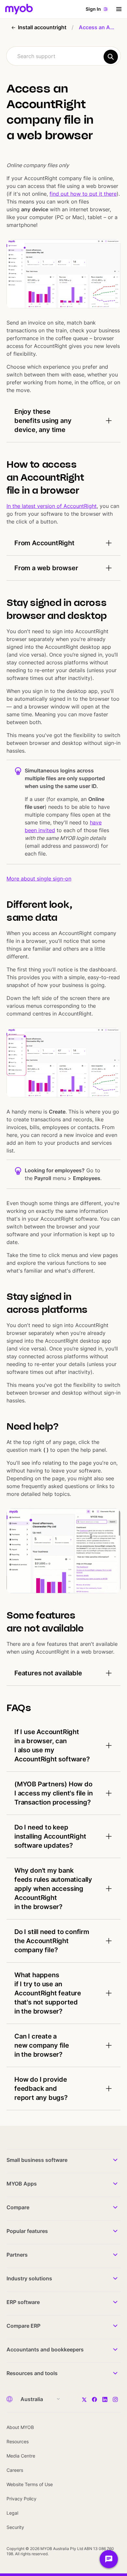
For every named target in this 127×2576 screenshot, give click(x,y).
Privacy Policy (21, 2499)
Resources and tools (32, 2373)
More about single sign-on (39, 879)
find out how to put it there (83, 194)
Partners (17, 2255)
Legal (12, 2513)
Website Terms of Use (30, 2484)
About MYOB (20, 2427)
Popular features (27, 2231)
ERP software (23, 2302)
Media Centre (21, 2456)
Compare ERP (23, 2326)
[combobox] (63, 56)
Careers (15, 2470)
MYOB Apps (22, 2184)
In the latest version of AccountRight (52, 506)
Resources (18, 2441)
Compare (18, 2207)
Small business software (37, 2160)
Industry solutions (29, 2278)
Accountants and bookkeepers (45, 2349)
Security (15, 2527)
